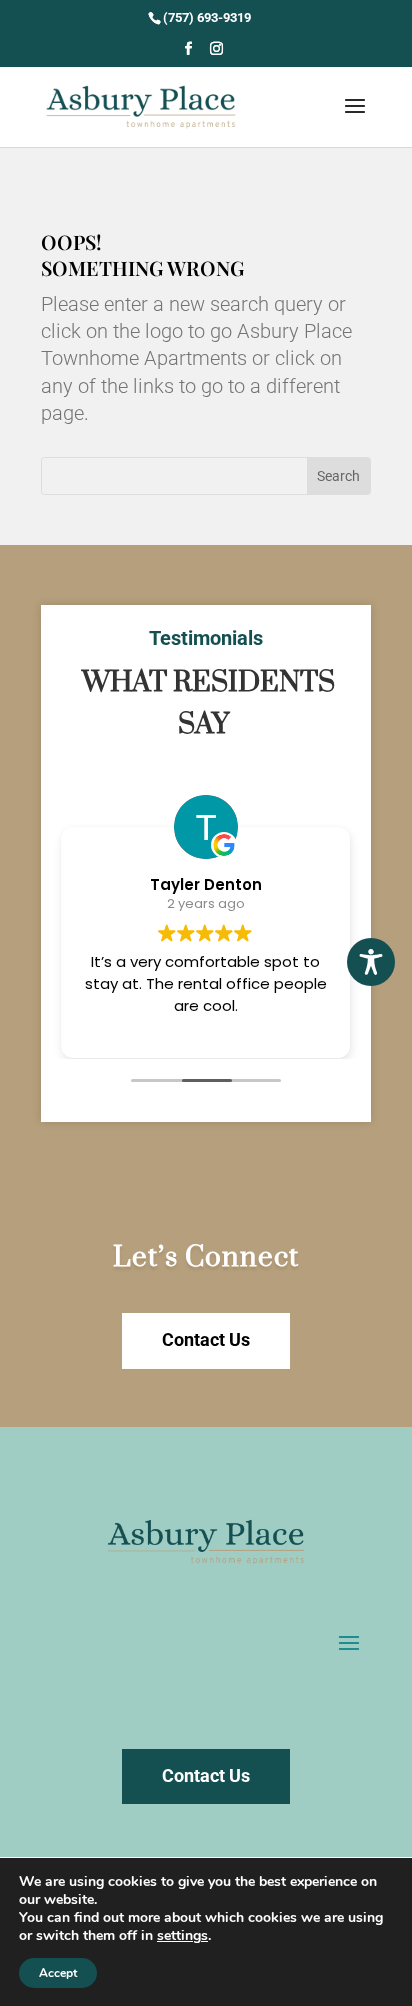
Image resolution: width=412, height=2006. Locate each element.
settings (182, 1936)
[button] (188, 54)
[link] (206, 17)
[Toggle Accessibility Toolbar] (371, 962)
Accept (58, 1973)
